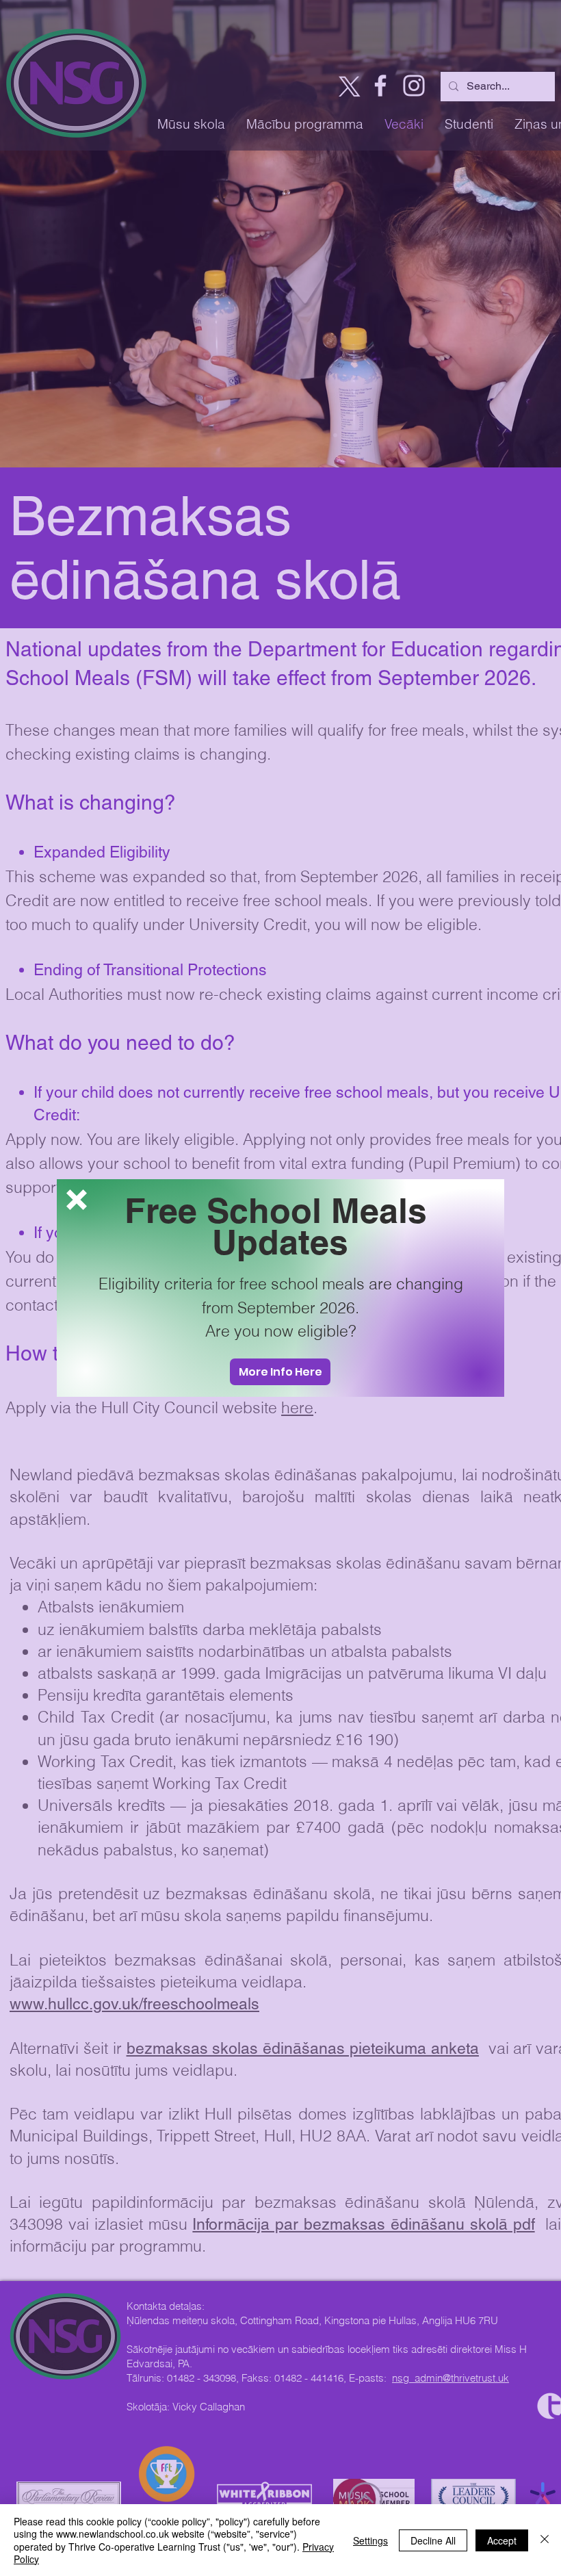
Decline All (433, 2540)
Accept (502, 2540)
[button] (77, 1200)
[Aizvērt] (545, 2540)
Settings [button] (370, 2540)
